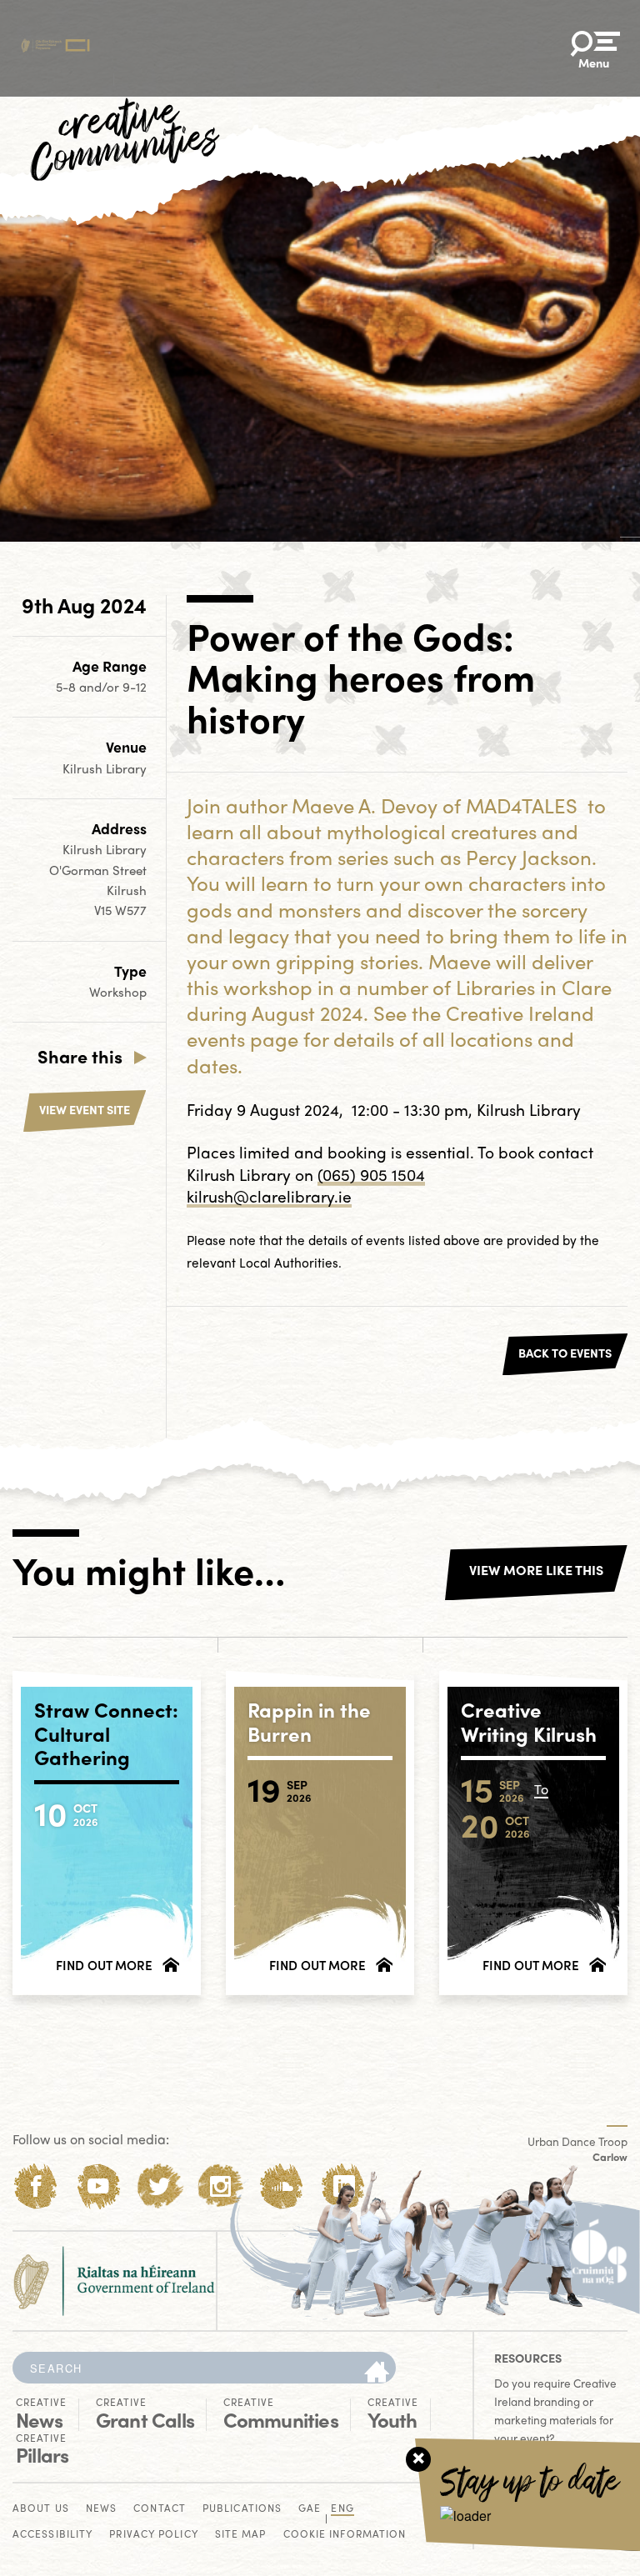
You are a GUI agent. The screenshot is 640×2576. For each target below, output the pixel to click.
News (41, 2413)
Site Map (241, 2535)
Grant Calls (145, 2413)
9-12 (135, 687)
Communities (281, 2413)
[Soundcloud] (282, 2186)
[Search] (377, 2373)
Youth (393, 2413)
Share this (80, 1056)
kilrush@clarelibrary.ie (269, 1196)
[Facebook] (36, 2186)
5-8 (67, 687)
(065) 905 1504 (371, 1174)
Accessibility (52, 2535)
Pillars (42, 2449)
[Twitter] (160, 2186)
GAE (310, 2509)
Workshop (118, 992)
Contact (160, 2509)
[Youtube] (98, 2186)
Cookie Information (345, 2535)
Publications (242, 2509)
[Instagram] (220, 2186)
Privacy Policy (153, 2535)
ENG (342, 2509)
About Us (41, 2509)
